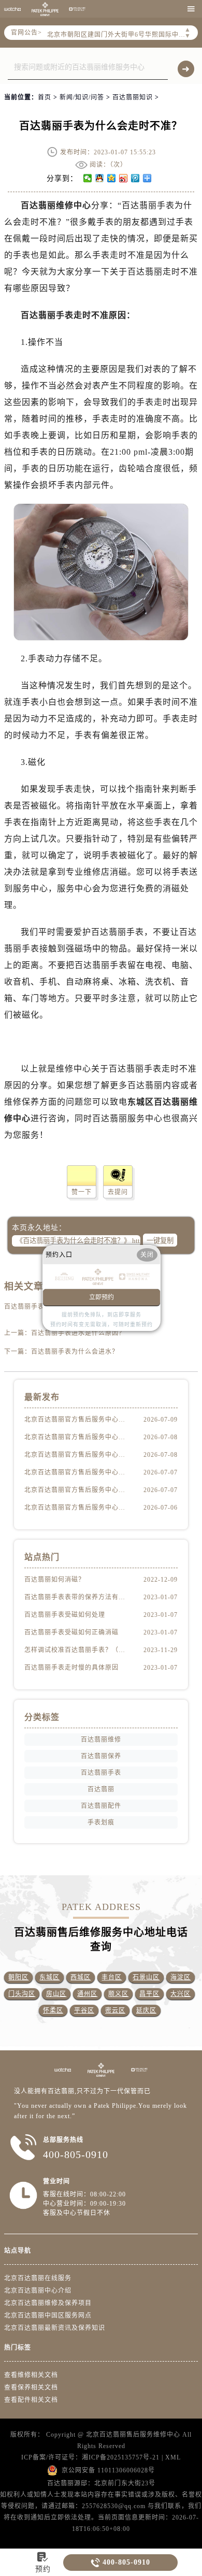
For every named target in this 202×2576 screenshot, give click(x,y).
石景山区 (146, 1977)
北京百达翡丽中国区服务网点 (48, 2315)
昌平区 (149, 1994)
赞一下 (82, 1192)
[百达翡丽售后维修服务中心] (45, 9)
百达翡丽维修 (101, 1740)
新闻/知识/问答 (82, 97)
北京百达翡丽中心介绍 (38, 2291)
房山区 (56, 1994)
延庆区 (146, 2010)
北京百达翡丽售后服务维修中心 (133, 2435)
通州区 (87, 1994)
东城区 (49, 1977)
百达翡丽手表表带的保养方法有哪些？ (77, 1597)
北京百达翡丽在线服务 (38, 2278)
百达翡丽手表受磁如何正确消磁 (71, 1632)
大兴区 (181, 1994)
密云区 (115, 2010)
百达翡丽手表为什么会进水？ (75, 1352)
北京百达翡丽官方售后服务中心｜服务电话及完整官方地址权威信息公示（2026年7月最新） (77, 1420)
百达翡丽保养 (101, 1756)
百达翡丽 (101, 1789)
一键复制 (160, 1241)
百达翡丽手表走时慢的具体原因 (71, 1668)
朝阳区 (18, 1977)
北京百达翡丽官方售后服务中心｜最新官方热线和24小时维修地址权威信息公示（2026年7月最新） (77, 1437)
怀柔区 (53, 2010)
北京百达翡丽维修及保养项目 (48, 2303)
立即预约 (102, 1297)
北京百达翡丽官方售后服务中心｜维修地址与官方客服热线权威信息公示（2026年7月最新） (77, 1490)
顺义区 (118, 1994)
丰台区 (112, 1977)
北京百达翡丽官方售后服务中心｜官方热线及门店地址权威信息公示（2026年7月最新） (77, 1508)
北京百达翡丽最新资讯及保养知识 (55, 2328)
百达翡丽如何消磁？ (55, 1580)
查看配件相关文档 (31, 2400)
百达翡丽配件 (101, 1806)
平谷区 (84, 2010)
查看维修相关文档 (31, 2375)
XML (173, 2457)
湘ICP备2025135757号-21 (121, 2457)
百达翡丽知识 (133, 97)
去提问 (118, 1192)
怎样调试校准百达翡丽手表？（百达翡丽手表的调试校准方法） (77, 1650)
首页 (45, 97)
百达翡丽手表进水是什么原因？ (78, 1333)
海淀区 (181, 1977)
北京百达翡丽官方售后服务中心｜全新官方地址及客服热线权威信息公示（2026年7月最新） (77, 1472)
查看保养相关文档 (31, 2387)
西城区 (81, 1977)
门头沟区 (22, 1994)
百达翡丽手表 (101, 1773)
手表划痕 (101, 1822)
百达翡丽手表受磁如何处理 (65, 1615)
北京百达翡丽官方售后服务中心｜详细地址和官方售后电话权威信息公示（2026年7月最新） (77, 1455)
